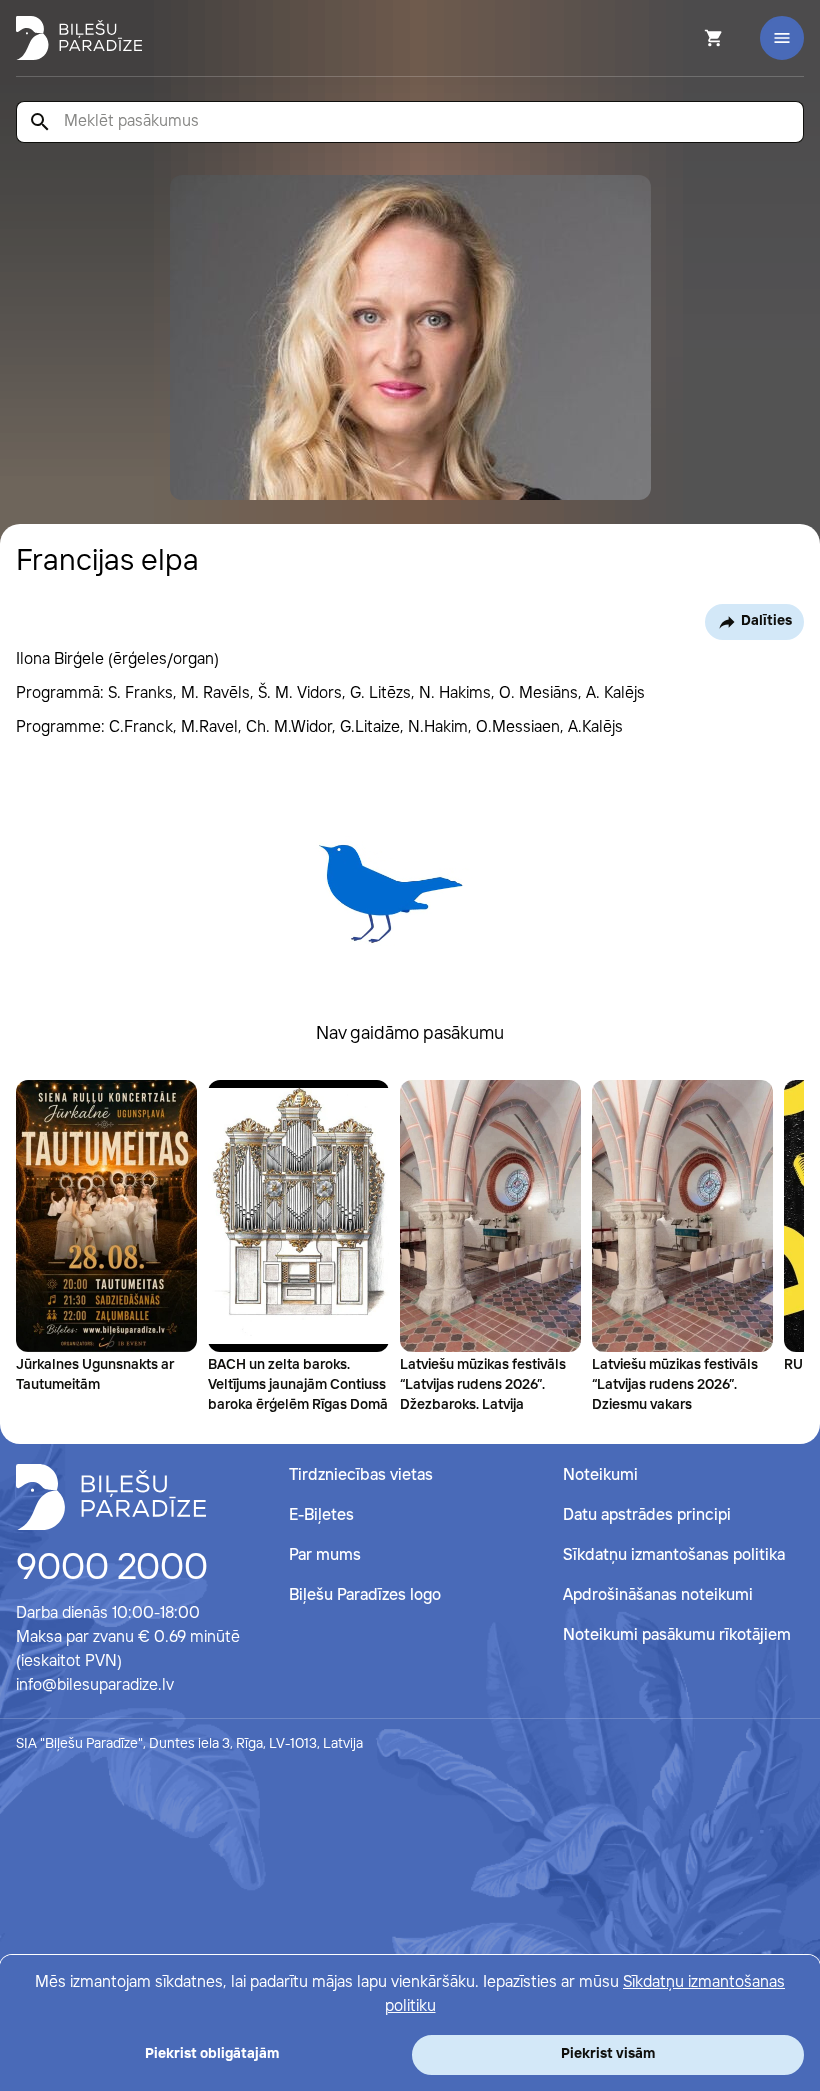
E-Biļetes (321, 1515)
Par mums (325, 1555)
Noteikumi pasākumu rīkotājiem (677, 1635)
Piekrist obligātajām (212, 2054)
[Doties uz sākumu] (111, 1497)
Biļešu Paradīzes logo (365, 1595)
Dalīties (766, 621)
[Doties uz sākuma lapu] (79, 38)
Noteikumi (600, 1475)
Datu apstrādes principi (647, 1515)
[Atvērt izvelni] (782, 38)
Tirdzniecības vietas (361, 1475)
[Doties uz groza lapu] (687, 38)
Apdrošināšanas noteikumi (658, 1595)
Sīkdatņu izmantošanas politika (674, 1555)
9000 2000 (112, 1569)
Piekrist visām (608, 2054)
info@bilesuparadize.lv (95, 1685)
